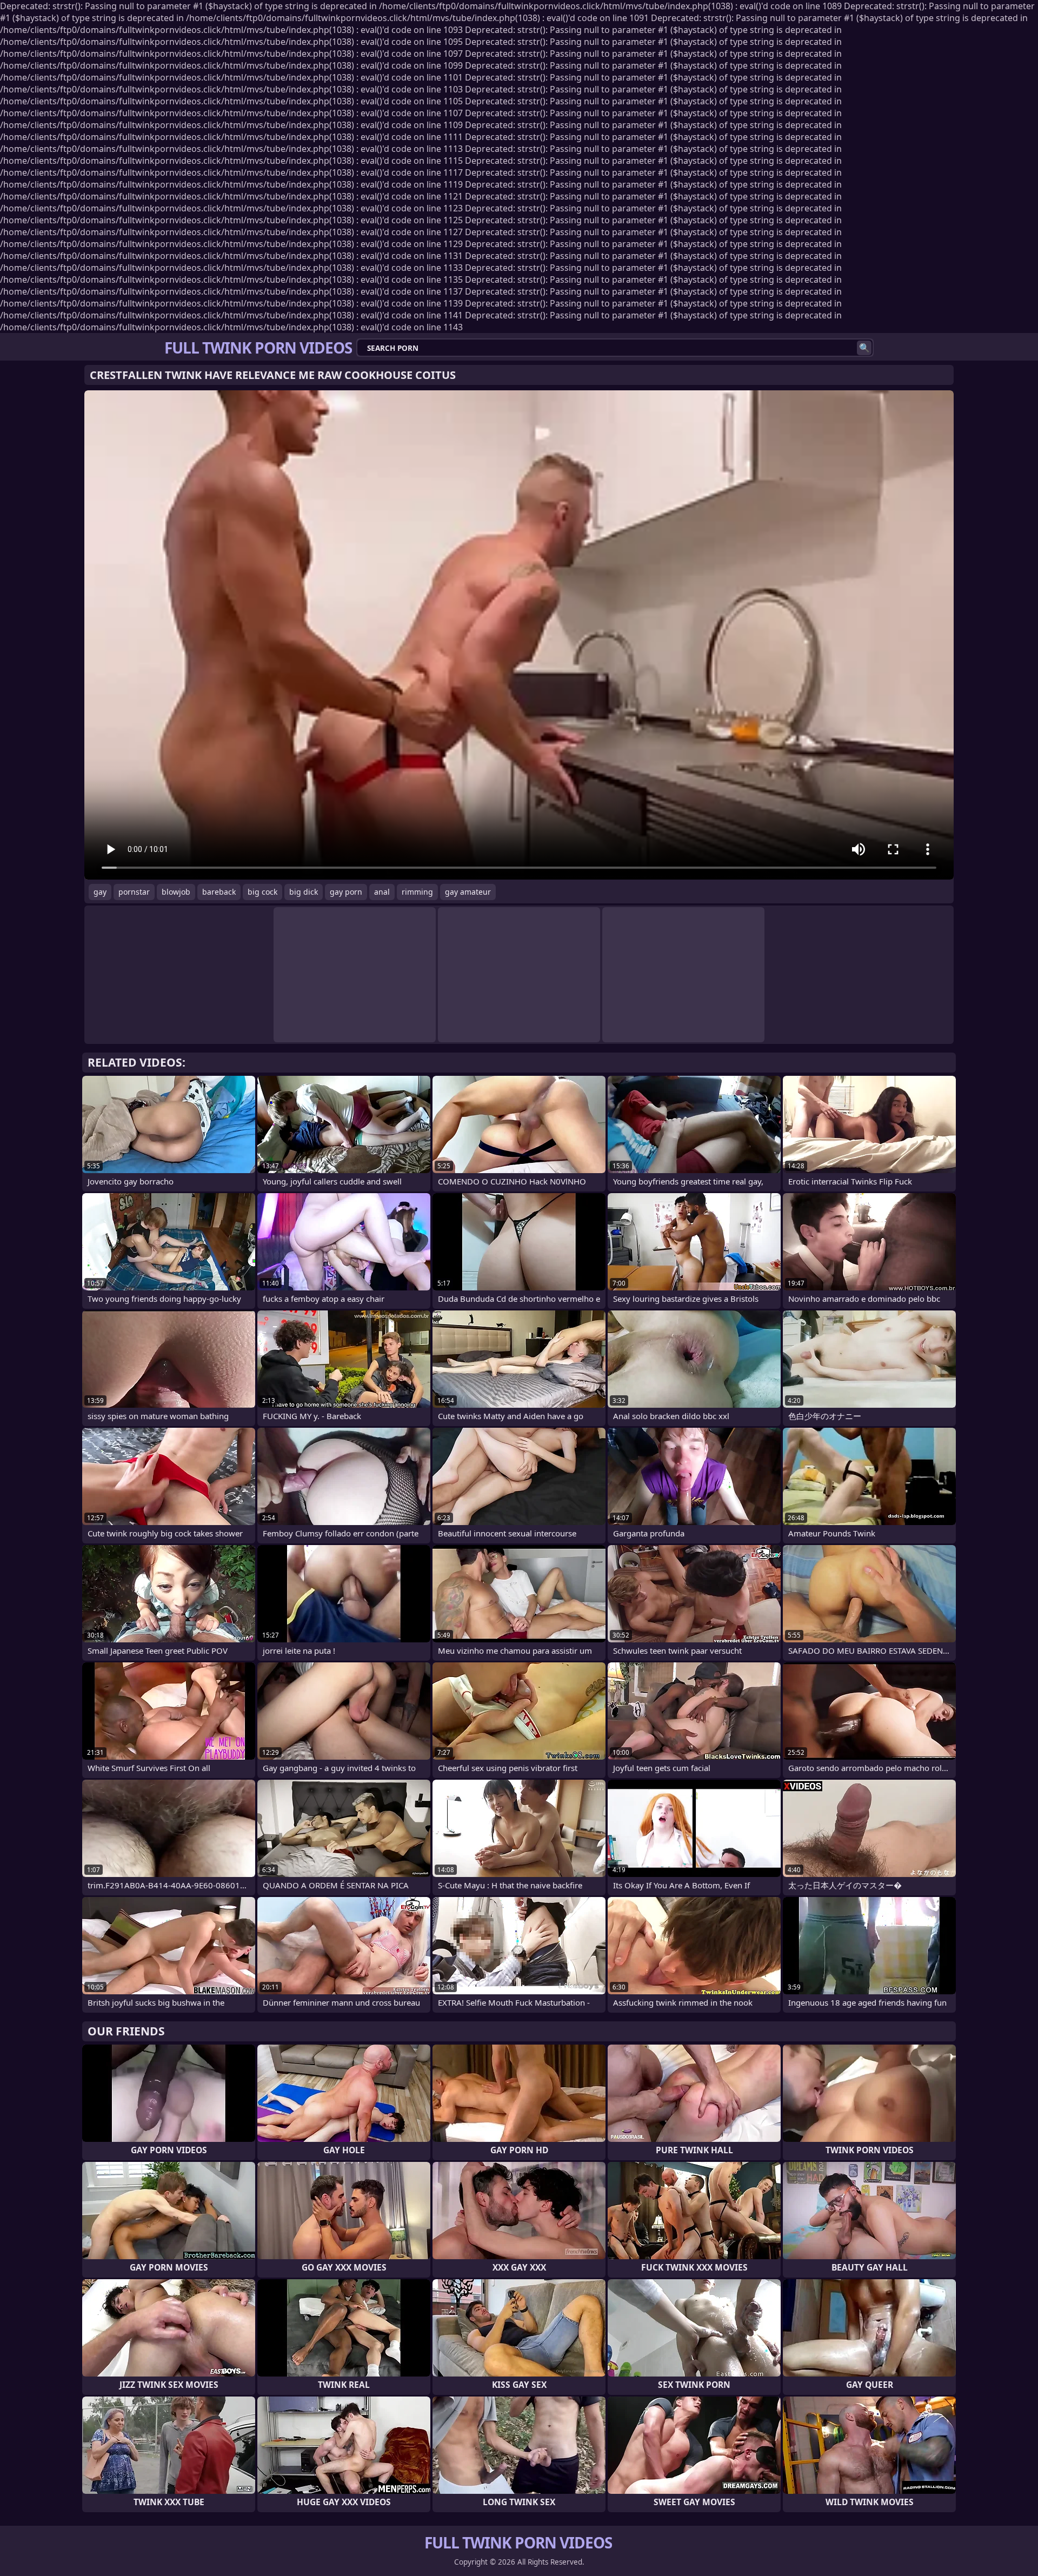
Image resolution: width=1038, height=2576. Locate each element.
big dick (304, 892)
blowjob (176, 892)
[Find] (864, 348)
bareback (219, 892)
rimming (417, 892)
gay (100, 892)
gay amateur (468, 892)
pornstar (134, 892)
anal (382, 892)
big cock (262, 892)
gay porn (346, 892)
